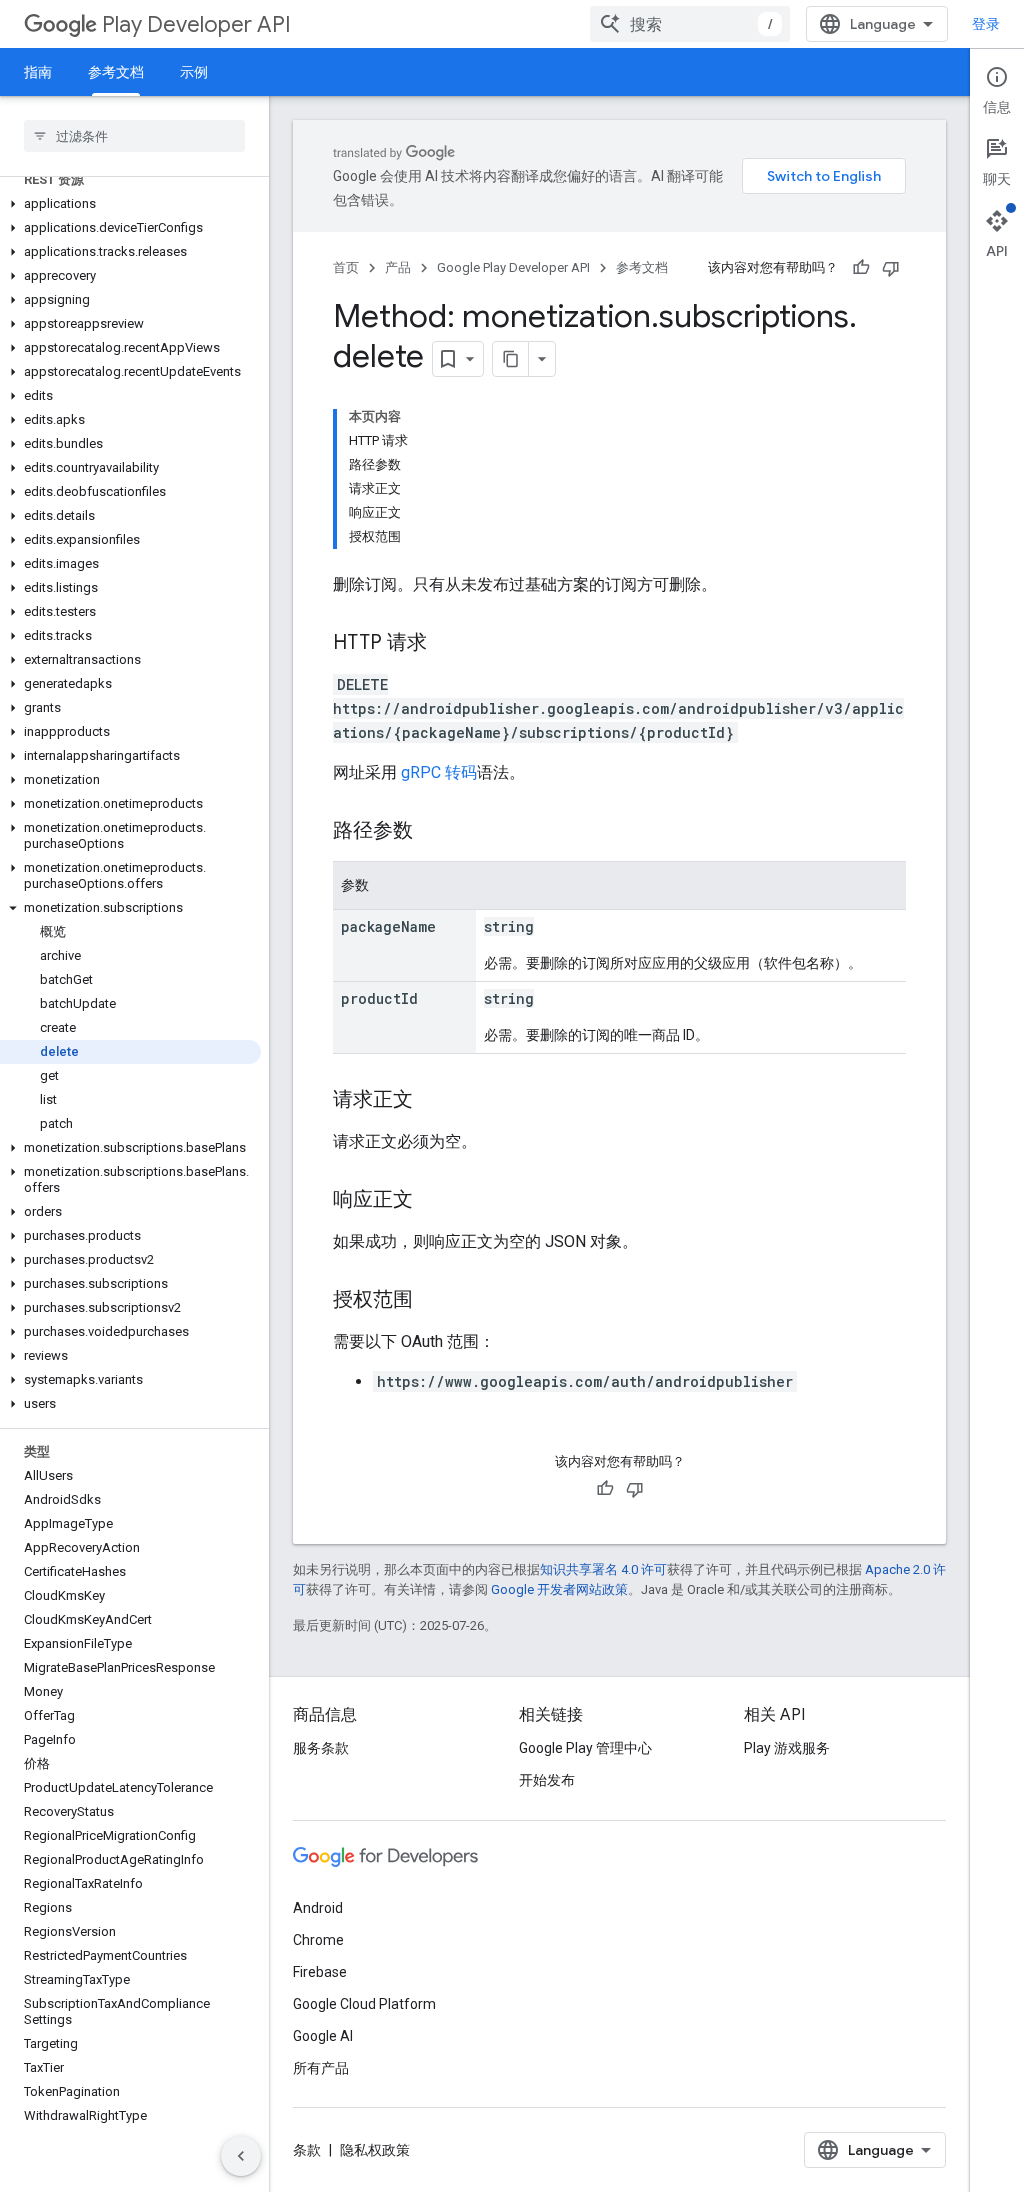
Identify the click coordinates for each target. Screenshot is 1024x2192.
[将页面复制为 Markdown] (511, 359)
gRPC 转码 (439, 772)
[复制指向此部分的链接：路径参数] (433, 832)
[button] (130, 204)
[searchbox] (134, 136)
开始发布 (547, 1780)
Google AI (323, 2036)
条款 (307, 2150)
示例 (194, 72)
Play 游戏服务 (787, 1748)
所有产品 (321, 2068)
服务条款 (321, 1748)
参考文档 (116, 72)
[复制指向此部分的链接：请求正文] (433, 1101)
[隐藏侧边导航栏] (241, 2156)
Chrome (318, 1940)
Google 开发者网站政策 (559, 1589)
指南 (38, 72)
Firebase (320, 1972)
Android (318, 1908)
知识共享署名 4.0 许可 (603, 1569)
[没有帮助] (891, 268)
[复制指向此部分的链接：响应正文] (433, 1201)
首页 (346, 267)
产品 (398, 267)
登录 (986, 24)
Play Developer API (196, 24)
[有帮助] (861, 268)
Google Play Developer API (513, 267)
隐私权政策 (375, 2150)
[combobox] (690, 24)
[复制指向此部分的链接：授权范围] (433, 1301)
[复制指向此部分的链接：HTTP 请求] (447, 644)
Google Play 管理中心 (585, 1748)
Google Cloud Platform (364, 2004)
